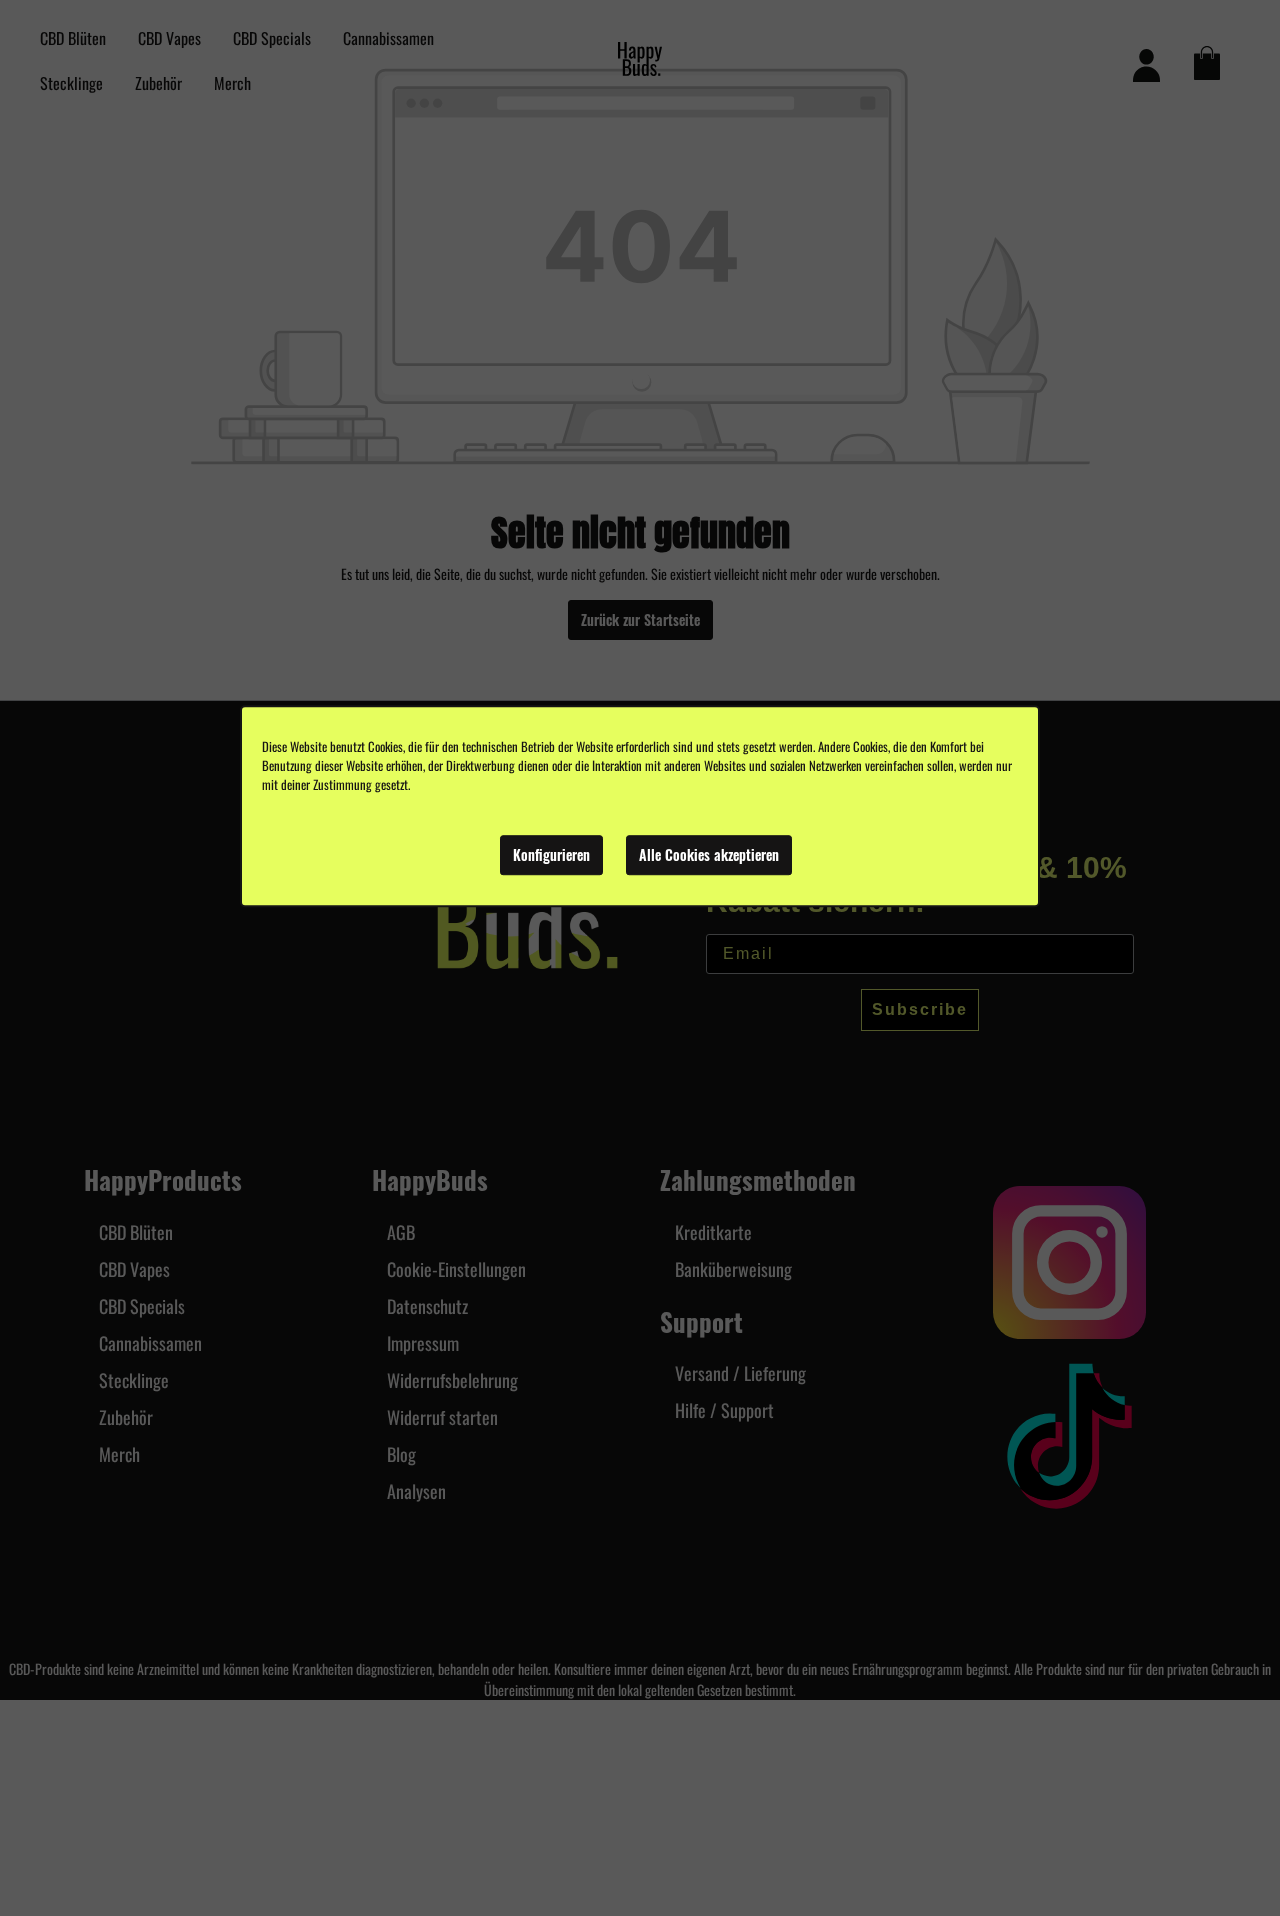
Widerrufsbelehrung (452, 1380)
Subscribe (920, 1009)
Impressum (423, 1343)
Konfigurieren (551, 854)
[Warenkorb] (1206, 62)
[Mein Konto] (1146, 63)
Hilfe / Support (724, 1410)
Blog (401, 1454)
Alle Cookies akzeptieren (709, 854)
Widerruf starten (442, 1417)
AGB (401, 1232)
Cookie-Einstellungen (456, 1269)
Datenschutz (427, 1306)
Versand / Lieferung (740, 1373)
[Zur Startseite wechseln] (640, 58)
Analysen (416, 1491)
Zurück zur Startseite (640, 619)
